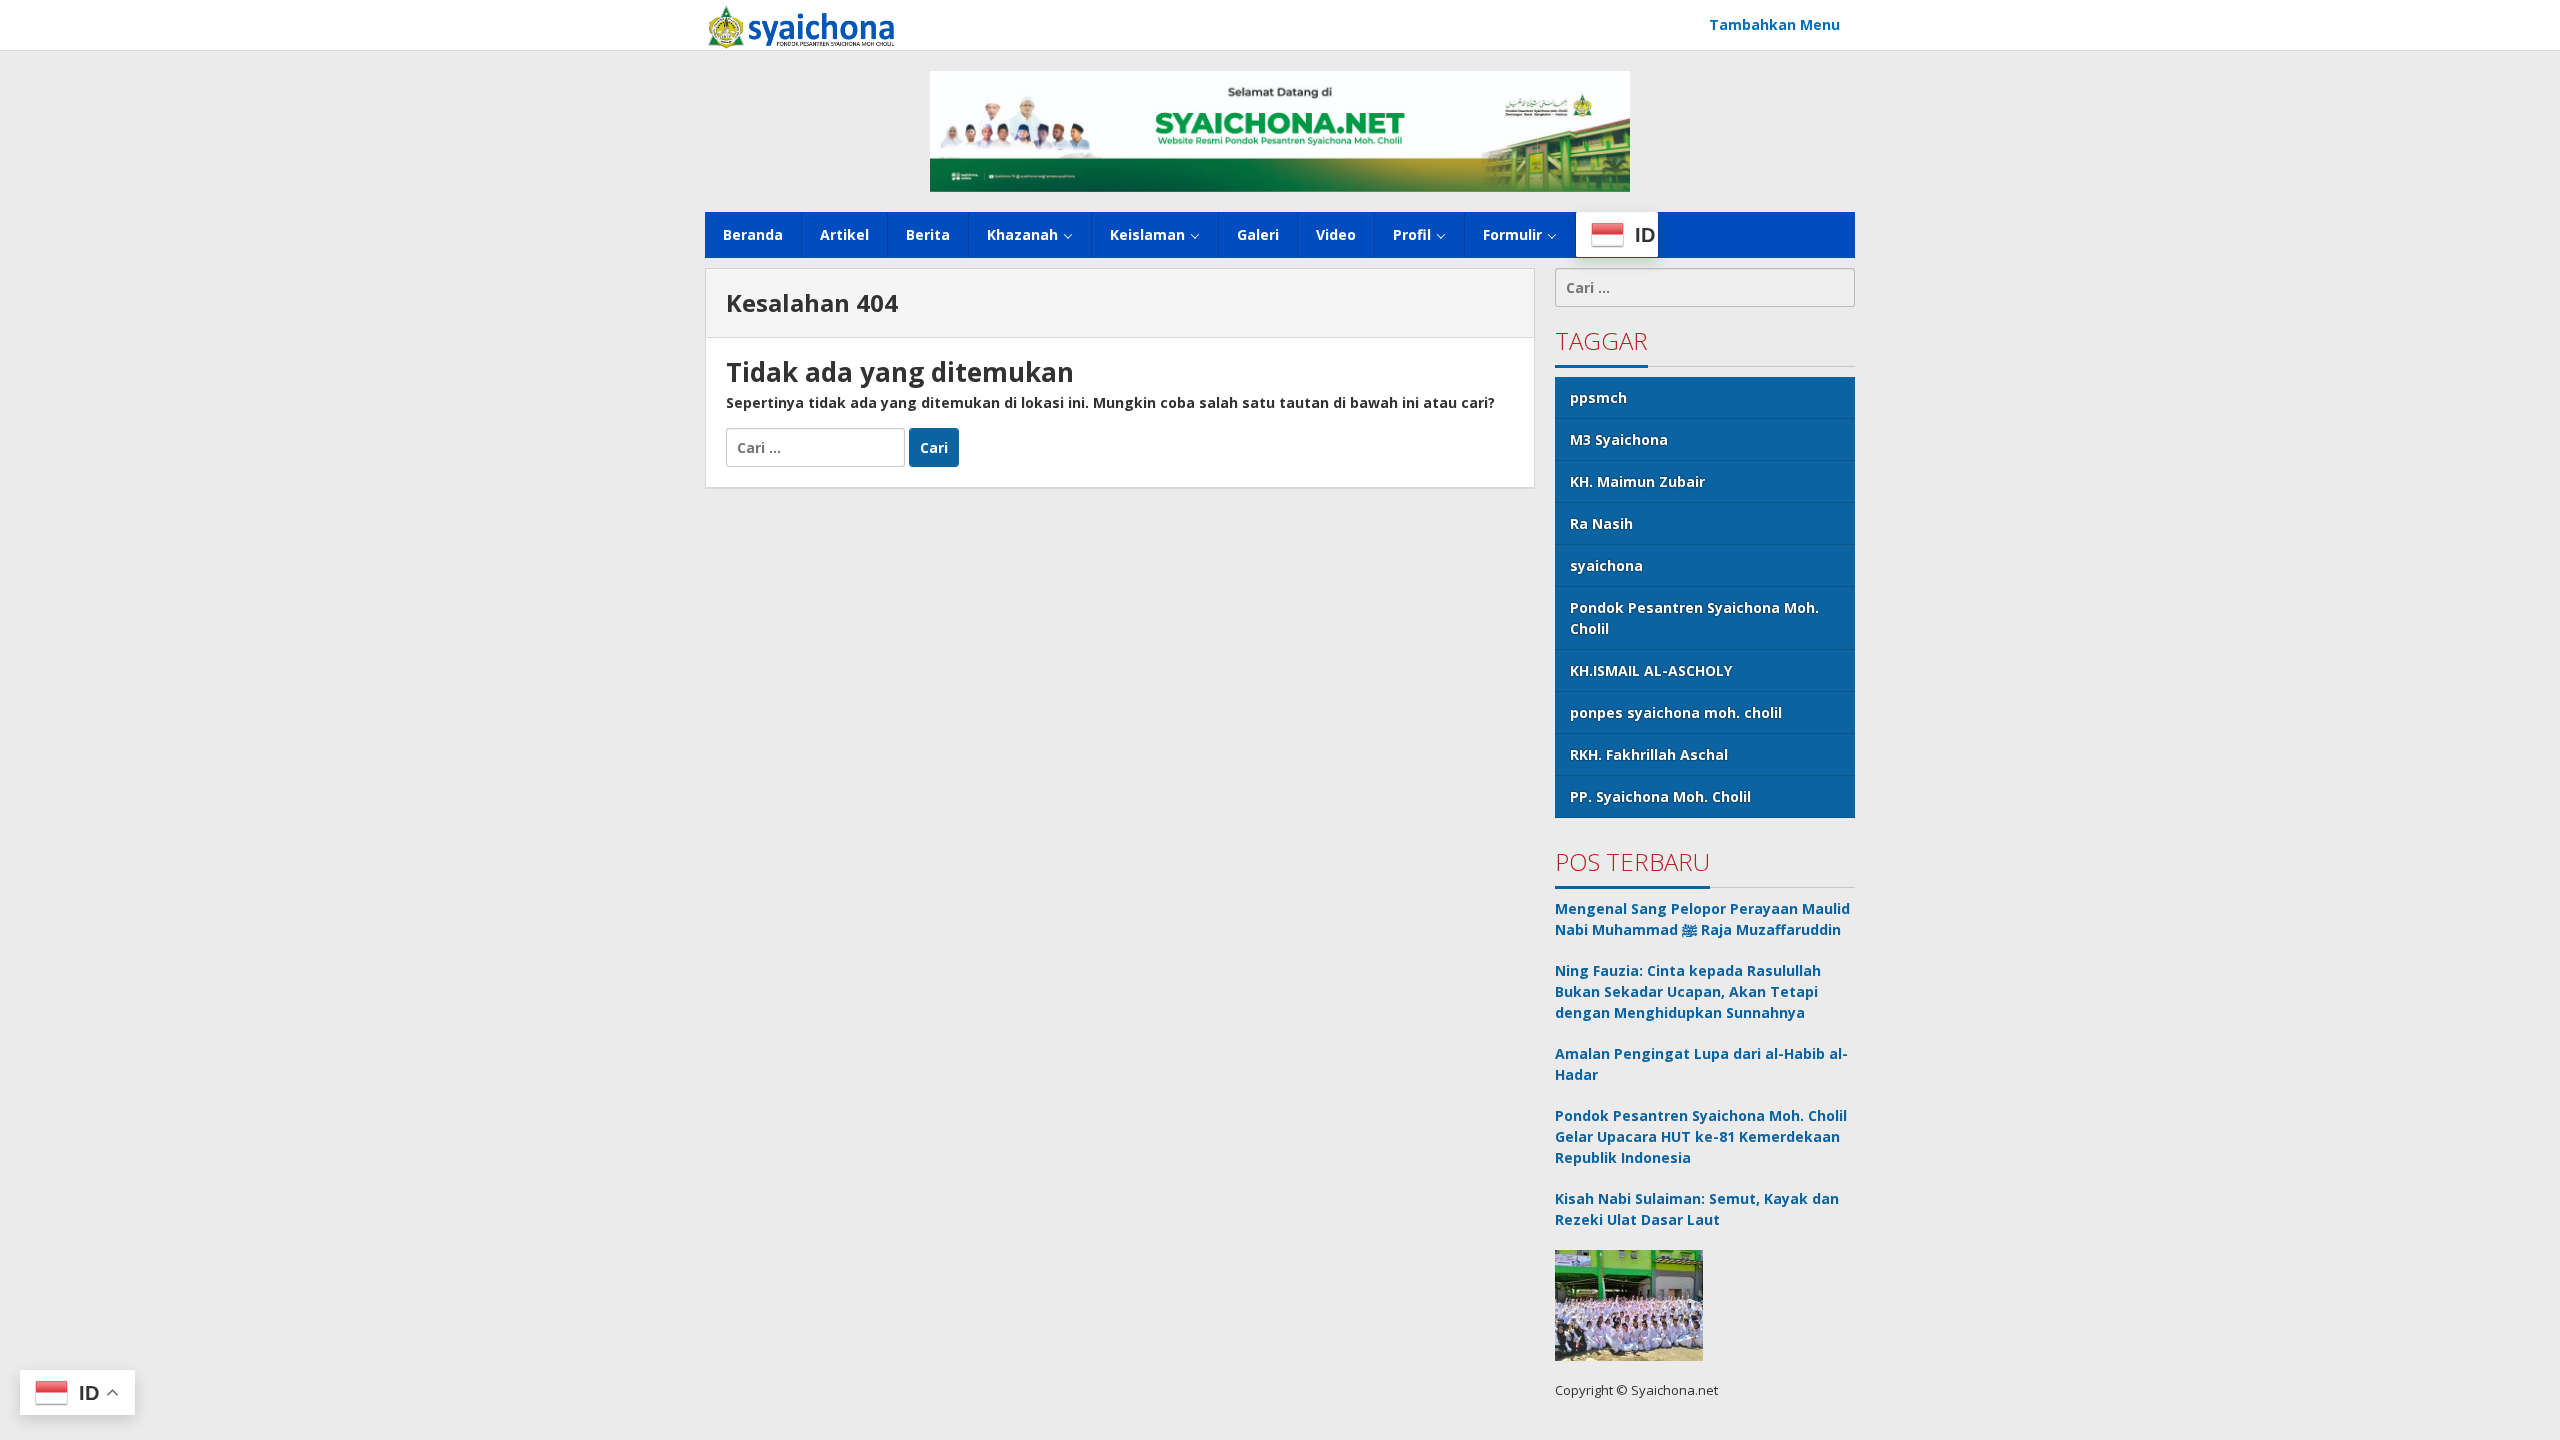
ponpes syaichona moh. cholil (1676, 712)
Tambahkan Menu (1774, 24)
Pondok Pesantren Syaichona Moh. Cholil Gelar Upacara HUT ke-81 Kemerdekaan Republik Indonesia (1701, 1136)
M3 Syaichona (1619, 439)
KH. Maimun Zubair (1637, 481)
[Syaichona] (800, 25)
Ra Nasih (1601, 523)
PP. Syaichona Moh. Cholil (1660, 796)
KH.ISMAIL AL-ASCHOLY (1651, 670)
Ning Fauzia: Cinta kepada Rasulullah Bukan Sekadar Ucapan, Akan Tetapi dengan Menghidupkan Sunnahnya (1688, 991)
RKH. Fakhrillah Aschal (1649, 754)
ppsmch (1598, 397)
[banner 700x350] (1280, 129)
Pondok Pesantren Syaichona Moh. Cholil (1694, 618)
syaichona (1606, 565)
